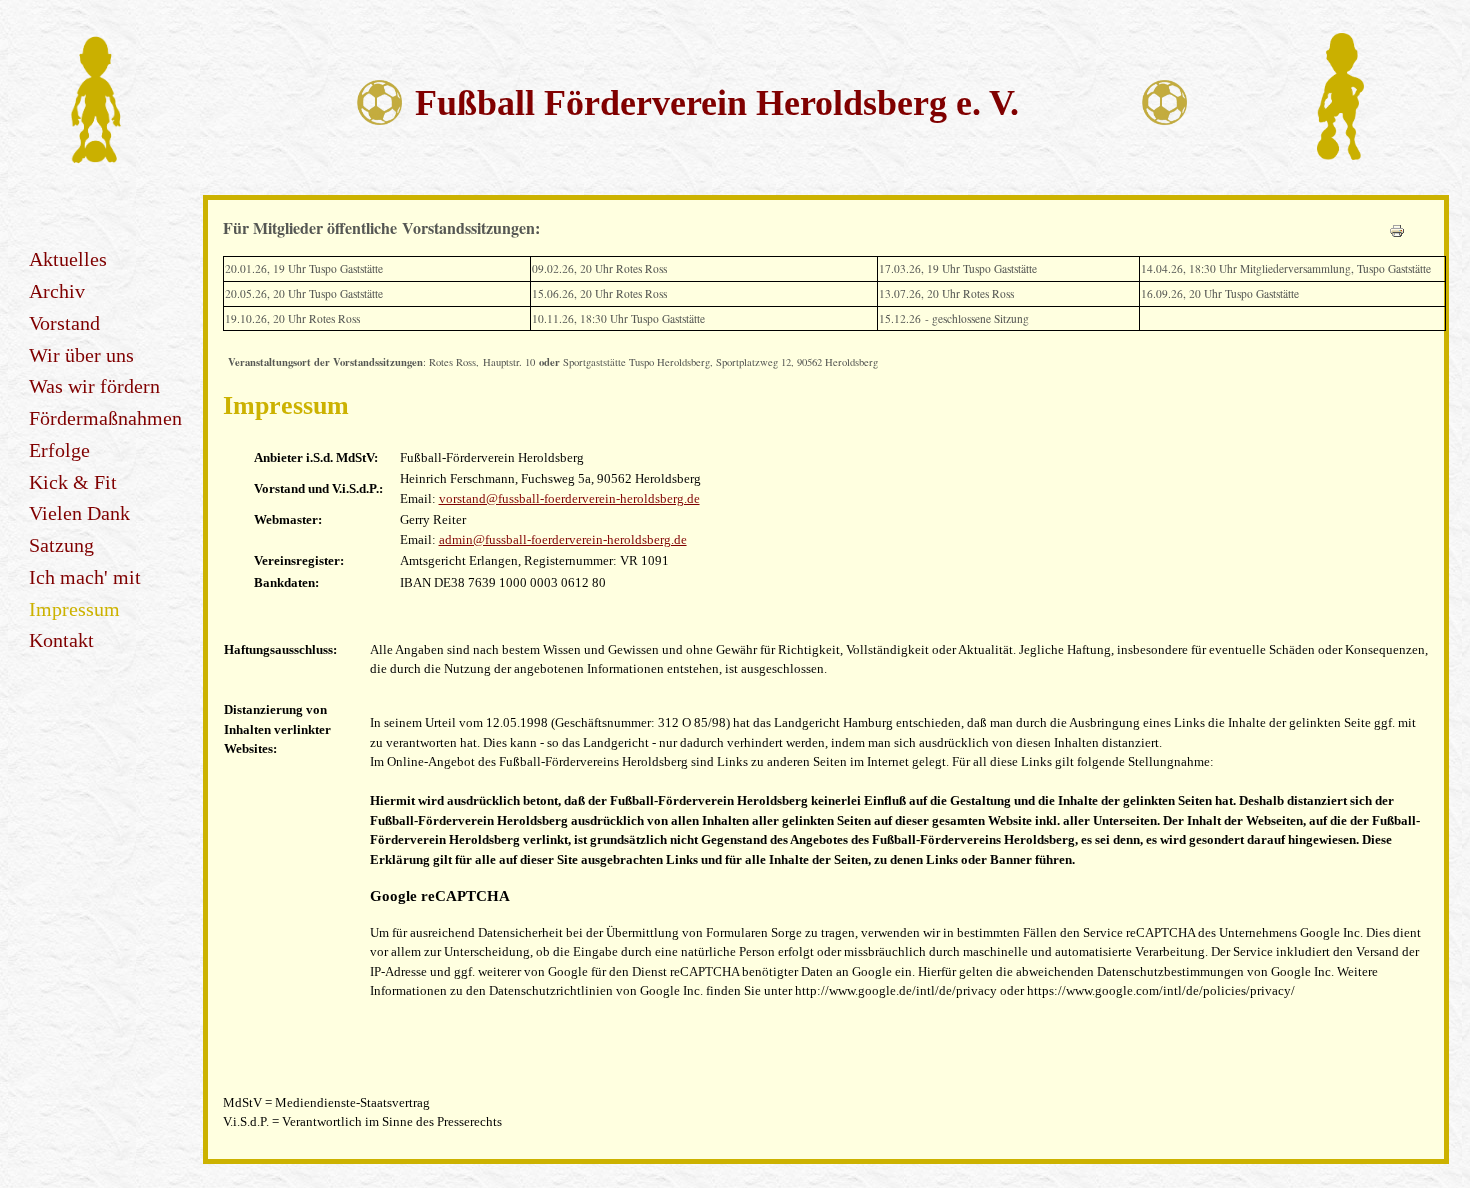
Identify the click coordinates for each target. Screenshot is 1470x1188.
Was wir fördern (94, 386)
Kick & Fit (73, 482)
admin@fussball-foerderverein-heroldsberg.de (563, 539)
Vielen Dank (79, 513)
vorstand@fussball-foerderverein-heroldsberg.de (569, 498)
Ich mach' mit (85, 577)
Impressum (74, 609)
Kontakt (61, 640)
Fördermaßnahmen (105, 418)
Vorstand (64, 323)
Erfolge (59, 450)
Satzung (61, 545)
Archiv (57, 291)
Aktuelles (68, 259)
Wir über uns (81, 355)
